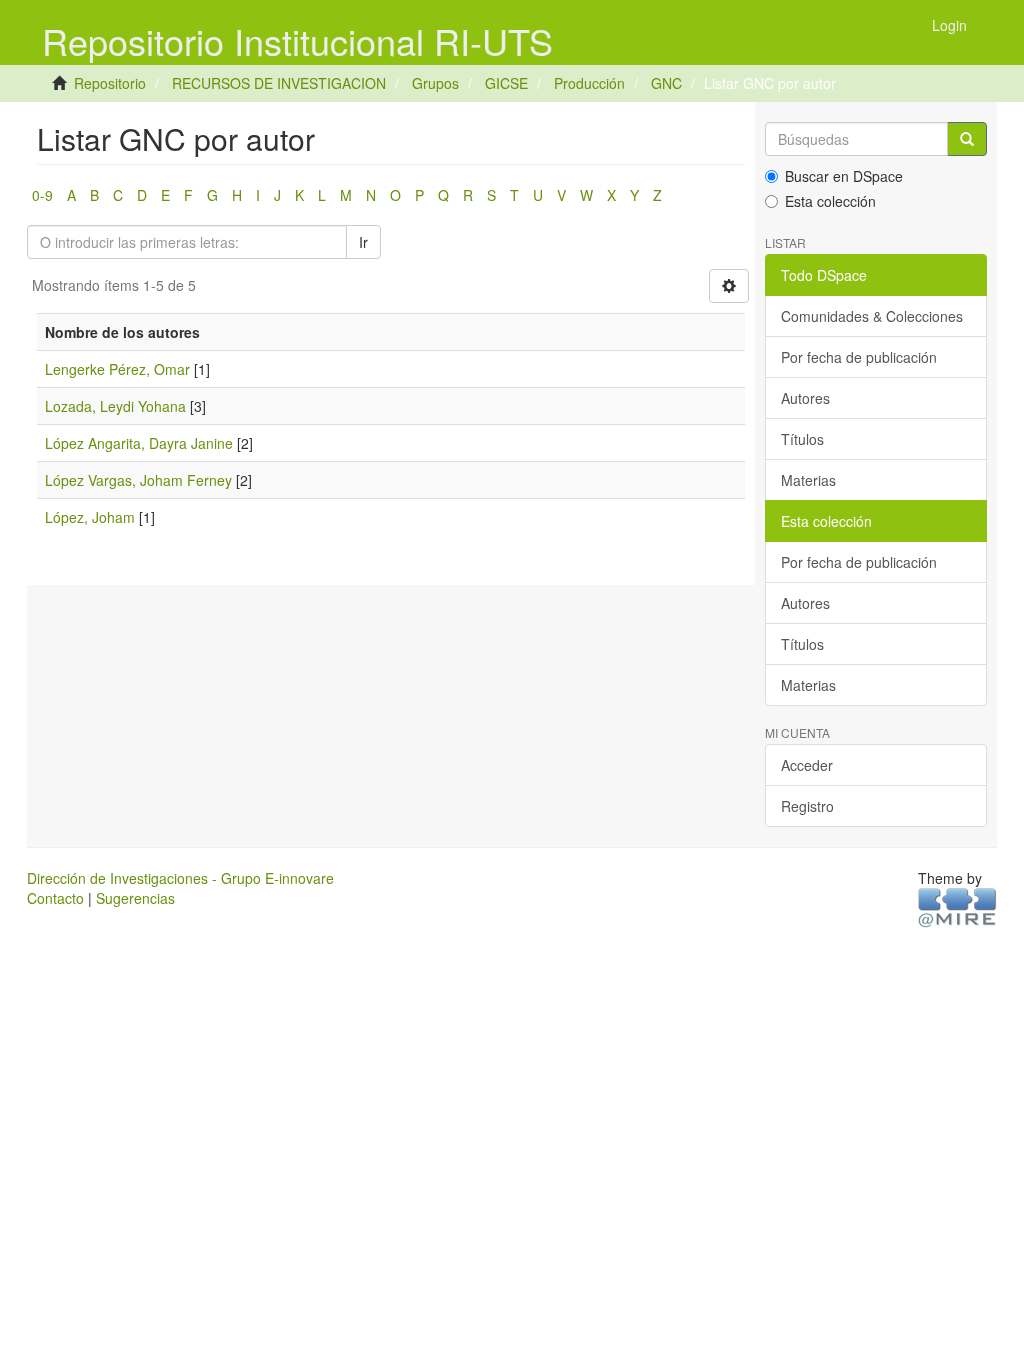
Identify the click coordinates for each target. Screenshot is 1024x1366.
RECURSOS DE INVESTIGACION (279, 83)
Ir (363, 242)
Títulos (802, 439)
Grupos (435, 83)
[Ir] (967, 139)
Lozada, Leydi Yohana (115, 406)
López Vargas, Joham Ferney (138, 480)
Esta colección (830, 201)
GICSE (506, 83)
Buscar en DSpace (844, 176)
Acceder (807, 765)
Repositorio (110, 83)
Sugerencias (135, 898)
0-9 (42, 195)
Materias (808, 480)
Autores (805, 398)
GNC (666, 83)
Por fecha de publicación (859, 357)
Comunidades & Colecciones (872, 316)
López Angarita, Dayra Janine (139, 443)
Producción (589, 83)
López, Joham (90, 517)
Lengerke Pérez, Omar (117, 369)
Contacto (55, 898)
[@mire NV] (957, 907)
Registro (807, 806)
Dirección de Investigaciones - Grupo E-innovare (180, 878)
